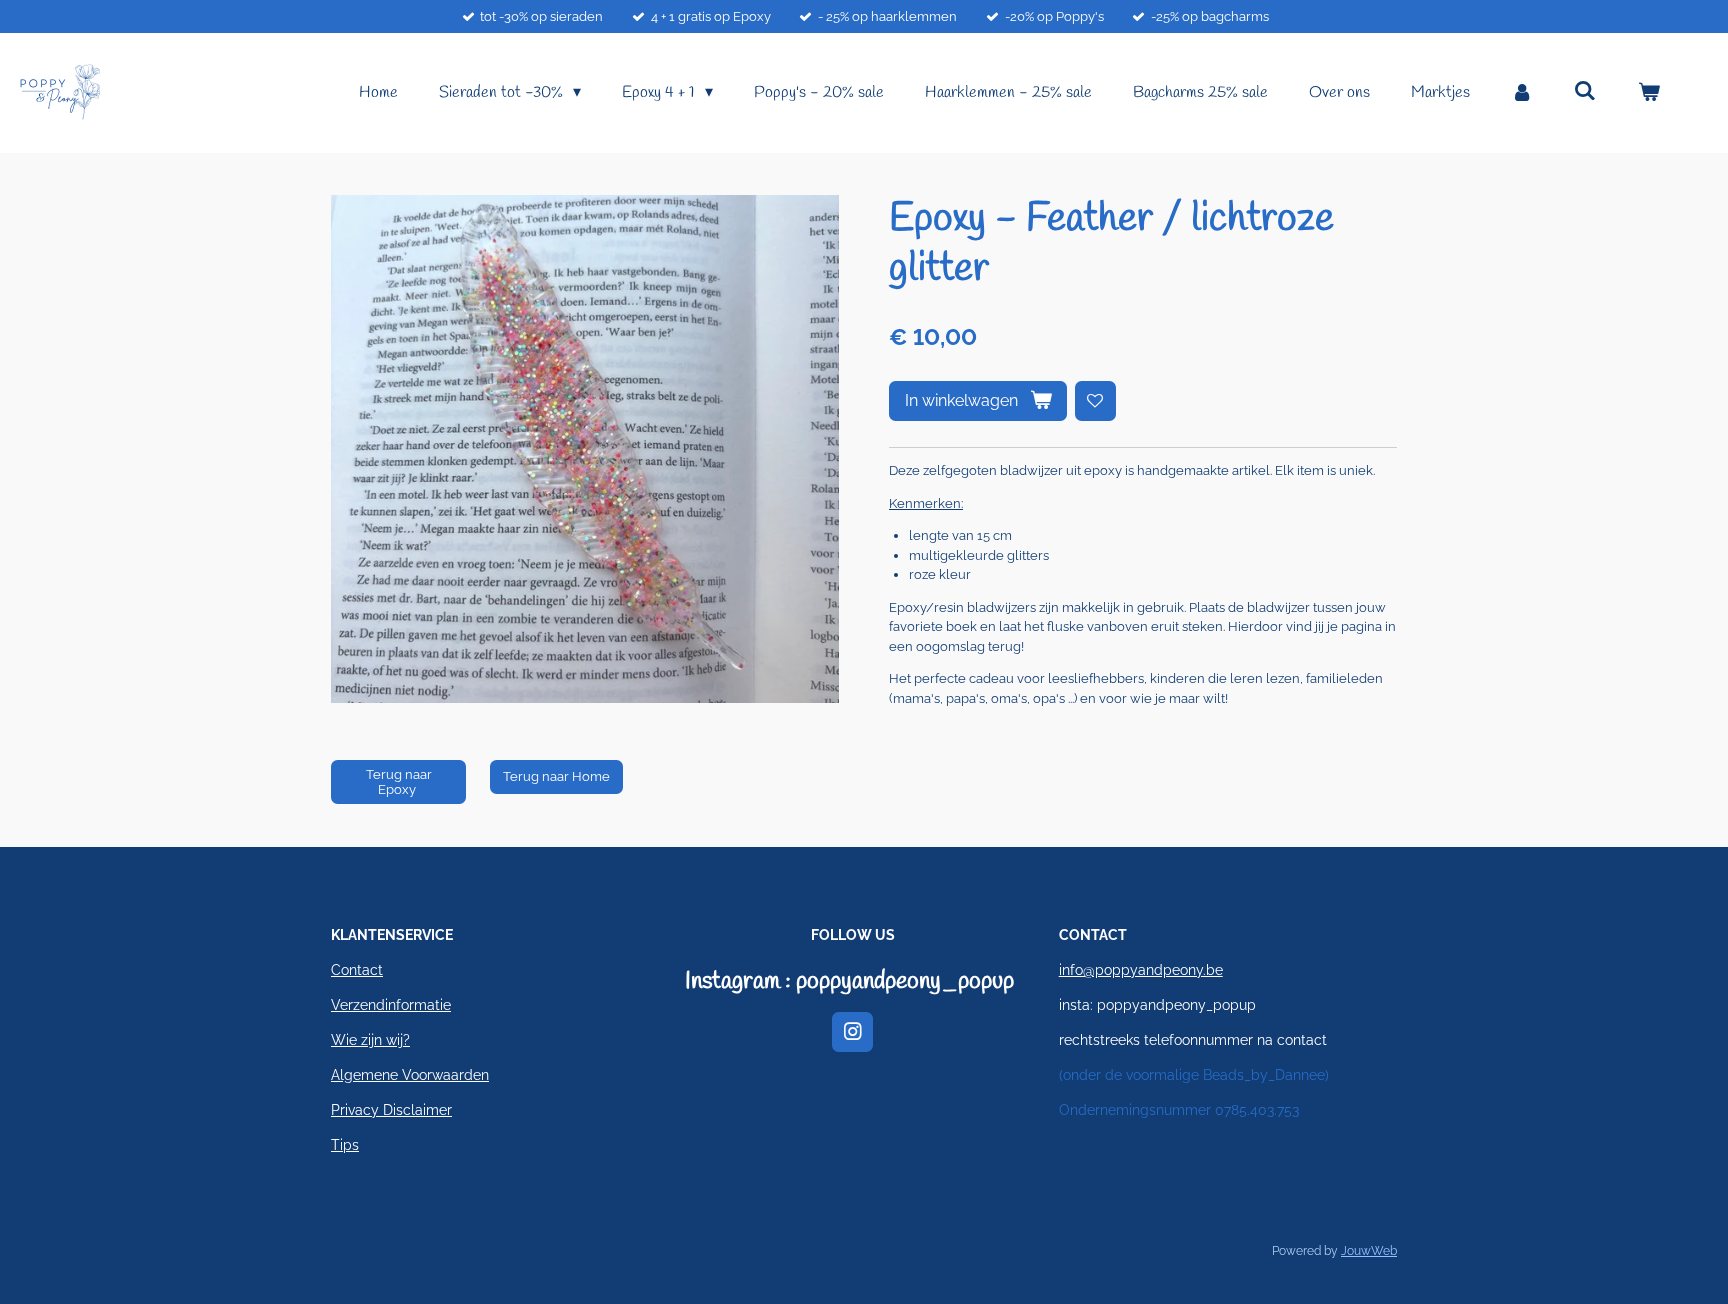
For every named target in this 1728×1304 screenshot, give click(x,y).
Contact (357, 970)
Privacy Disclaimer (391, 1110)
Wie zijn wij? (370, 1040)
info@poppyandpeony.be (1141, 970)
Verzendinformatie (391, 1005)
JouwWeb (1369, 1251)
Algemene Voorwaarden (410, 1075)
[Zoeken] (1585, 91)
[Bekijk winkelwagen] (1649, 93)
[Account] (1522, 93)
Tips (345, 1145)
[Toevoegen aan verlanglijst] (1095, 401)
